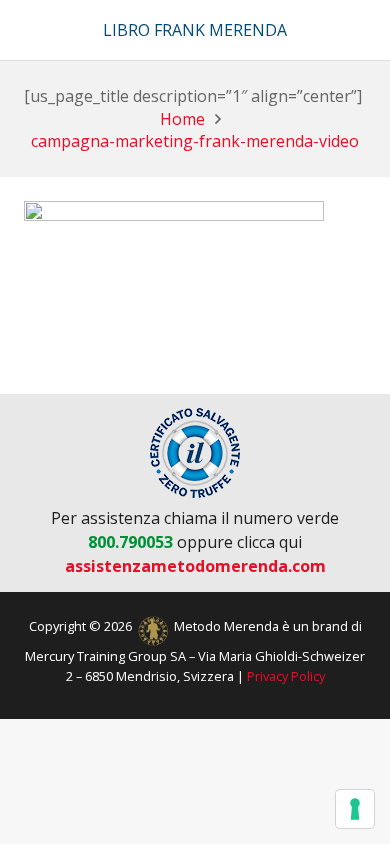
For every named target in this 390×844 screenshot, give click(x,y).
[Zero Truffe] (195, 453)
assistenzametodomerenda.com (195, 566)
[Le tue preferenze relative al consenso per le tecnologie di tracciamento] (355, 809)
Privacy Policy (286, 676)
